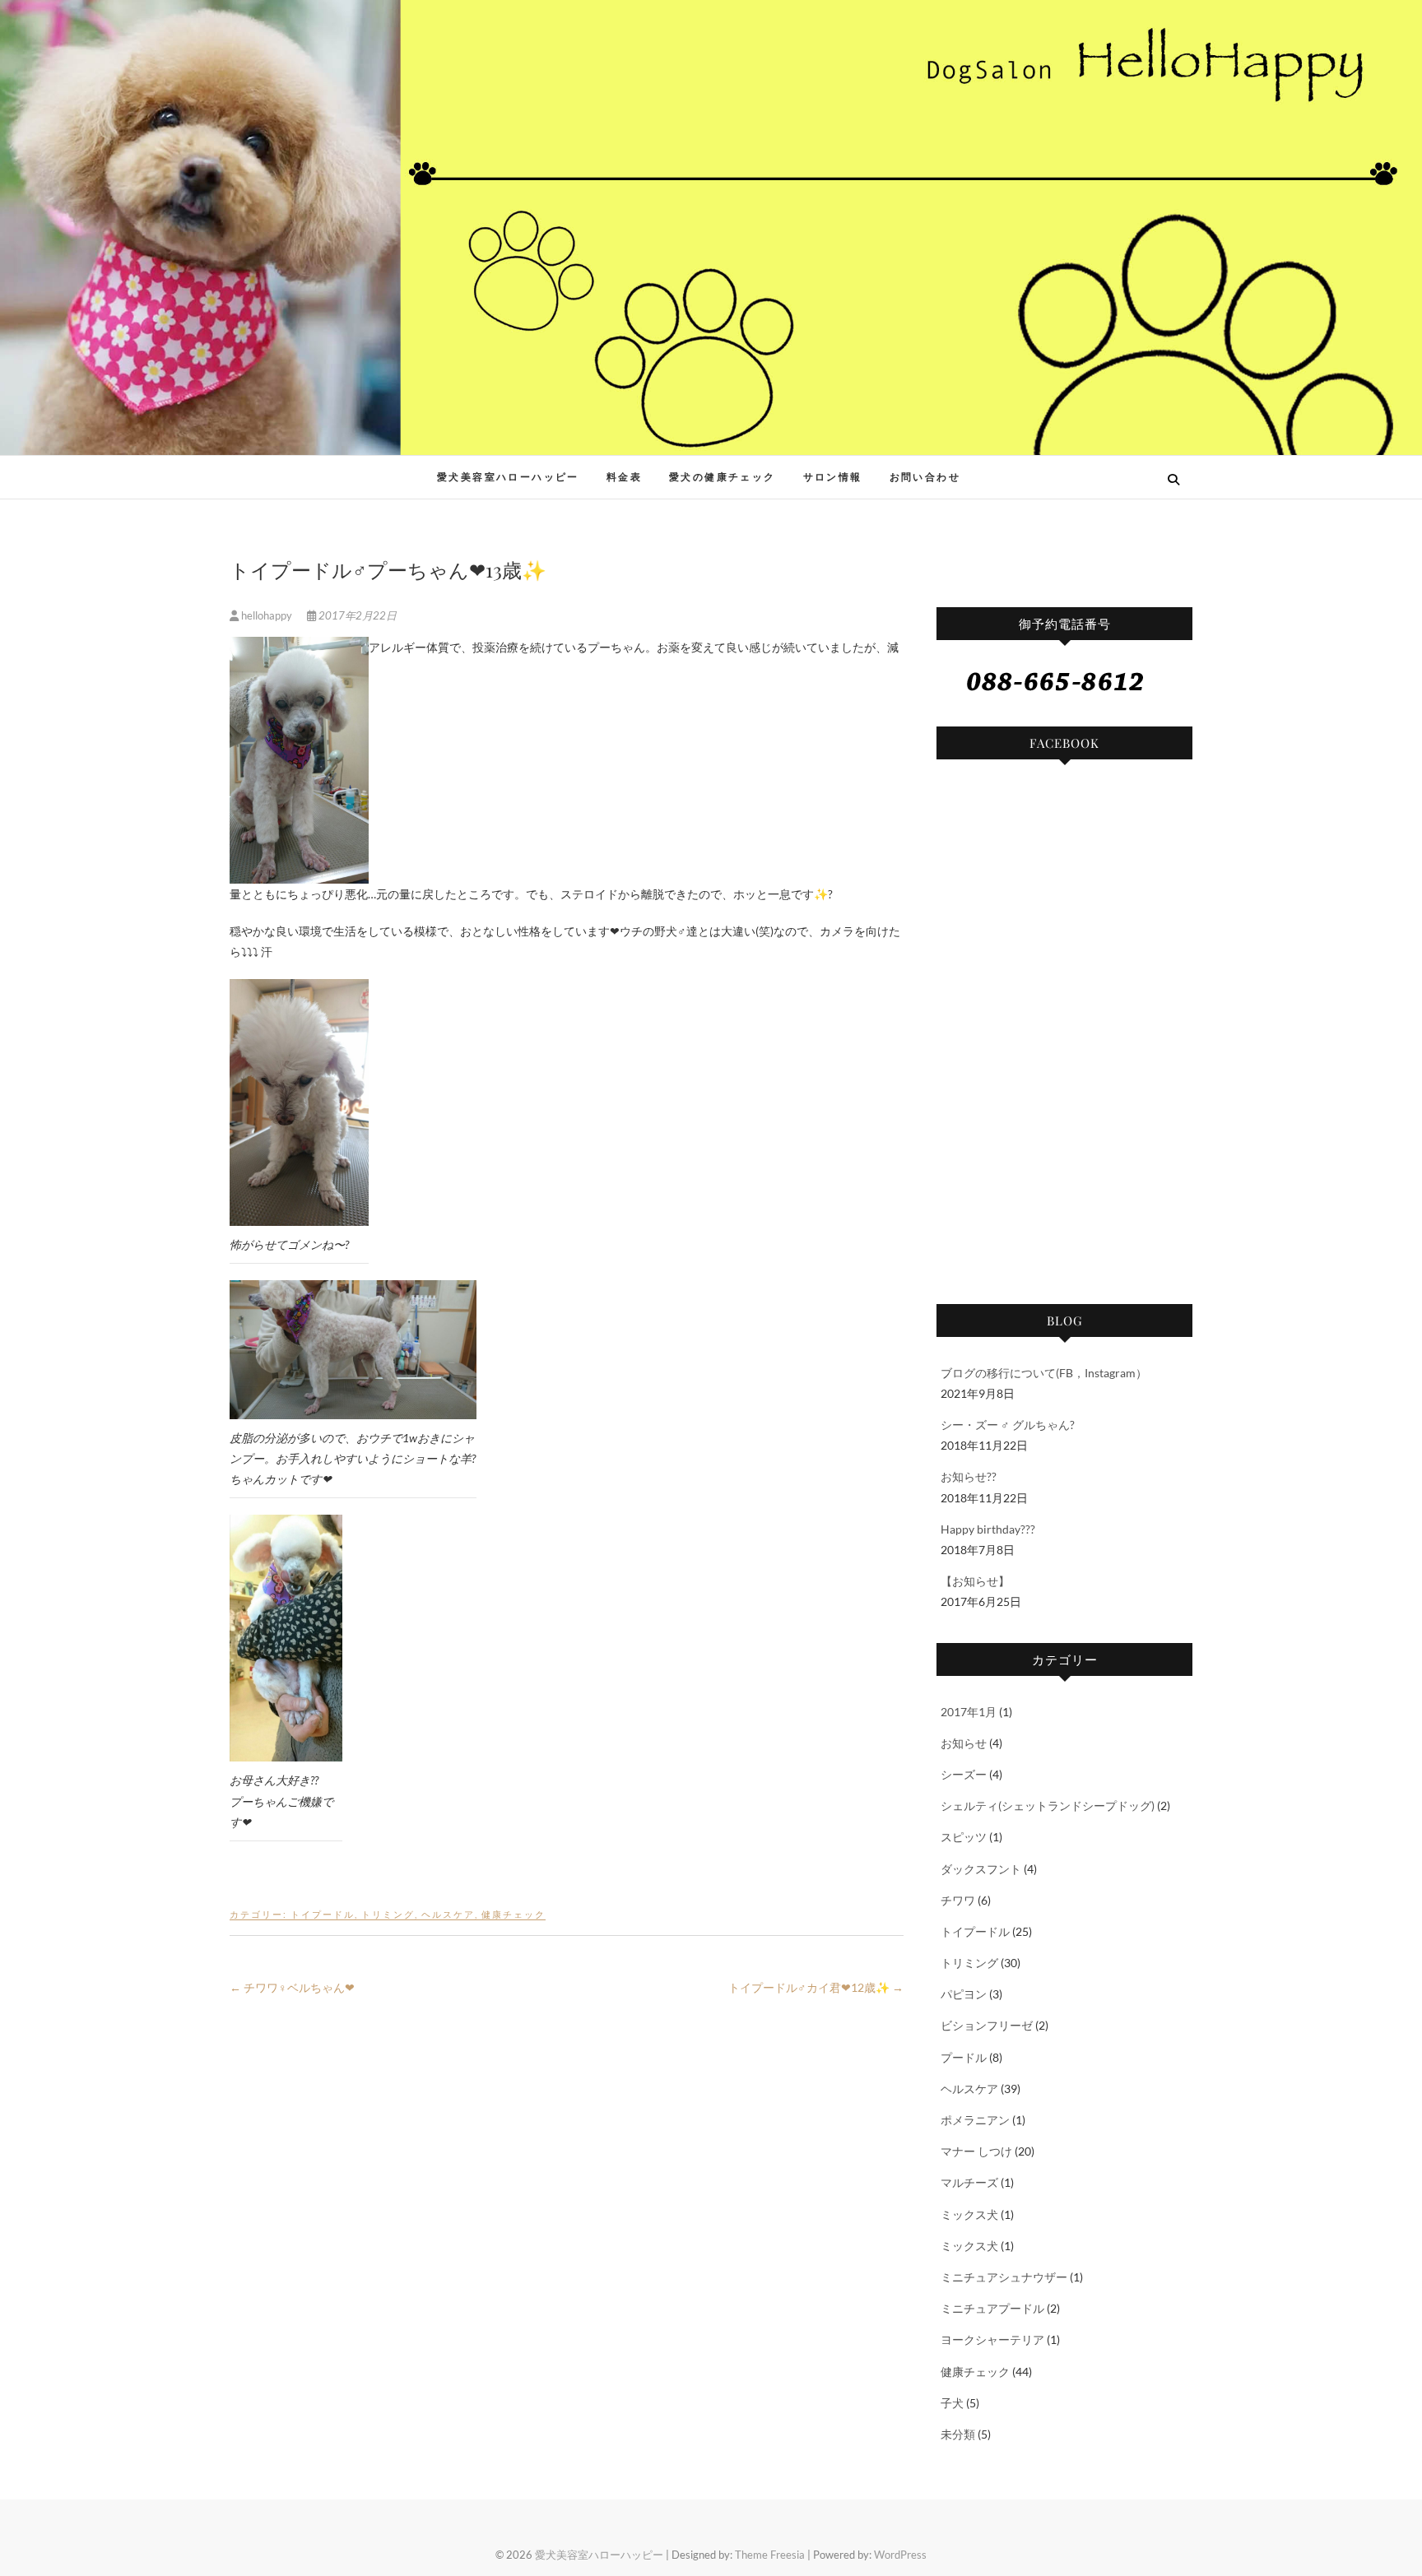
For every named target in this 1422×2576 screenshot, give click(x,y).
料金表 (624, 477)
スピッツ (964, 1837)
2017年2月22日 (356, 615)
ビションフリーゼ (987, 2025)
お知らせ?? (969, 1476)
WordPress (900, 2555)
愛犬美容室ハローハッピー (350, 468)
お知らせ (964, 1743)
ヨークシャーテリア (992, 2339)
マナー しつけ (976, 2151)
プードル (964, 2057)
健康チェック (513, 1914)
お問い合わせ (925, 477)
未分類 (958, 2434)
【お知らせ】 (975, 1581)
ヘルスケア (448, 1914)
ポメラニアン (975, 2120)
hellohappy (267, 615)
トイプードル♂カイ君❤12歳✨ (816, 1987)
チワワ (958, 1900)
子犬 (952, 2403)
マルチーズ (969, 2182)
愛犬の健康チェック (723, 477)
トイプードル (323, 1914)
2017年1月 (969, 1712)
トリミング (388, 1914)
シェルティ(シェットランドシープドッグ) (1048, 1806)
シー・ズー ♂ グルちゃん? (1008, 1425)
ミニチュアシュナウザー (1004, 2277)
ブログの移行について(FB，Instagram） (1044, 1373)
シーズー (964, 1774)
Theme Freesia (770, 2555)
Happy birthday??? (988, 1529)
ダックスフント (981, 1869)
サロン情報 (833, 477)
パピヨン (964, 1994)
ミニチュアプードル (992, 2308)
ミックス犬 (969, 2214)
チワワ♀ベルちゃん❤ (292, 1987)
